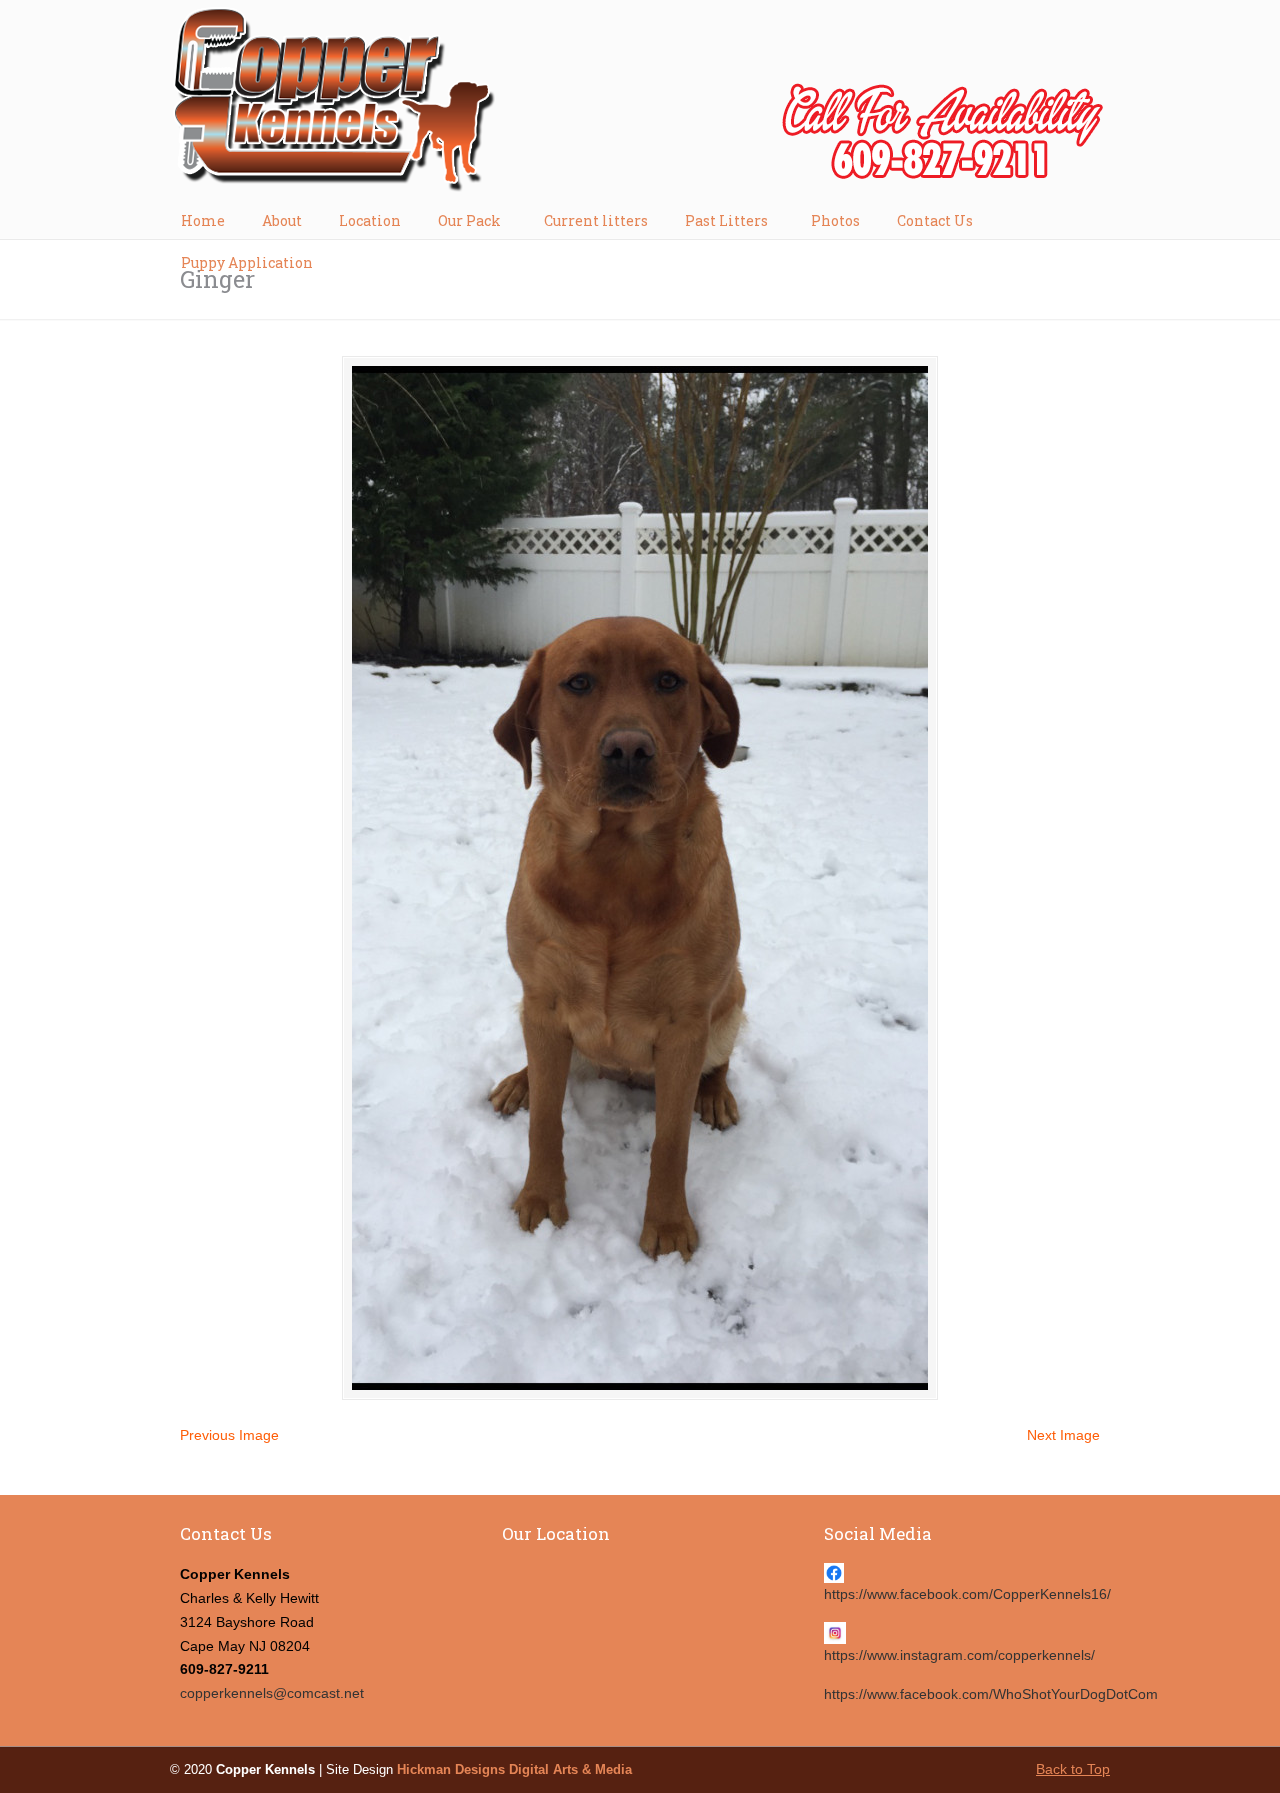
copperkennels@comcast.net (272, 1693)
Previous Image (229, 1435)
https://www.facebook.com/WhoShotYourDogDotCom (991, 1694)
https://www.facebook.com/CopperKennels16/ (967, 1594)
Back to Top (1073, 1769)
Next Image (1063, 1435)
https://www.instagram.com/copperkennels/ (959, 1655)
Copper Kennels (640, 106)
